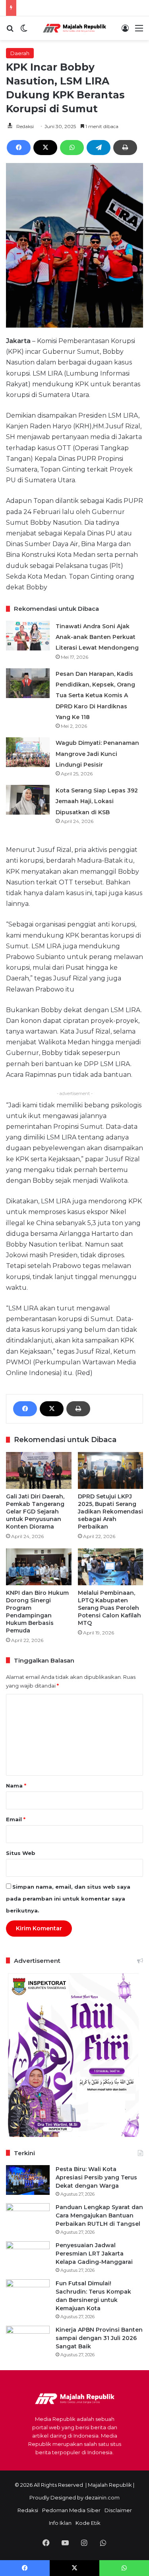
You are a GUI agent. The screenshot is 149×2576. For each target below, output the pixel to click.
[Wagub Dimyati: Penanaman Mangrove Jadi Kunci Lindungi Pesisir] (28, 752)
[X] (45, 148)
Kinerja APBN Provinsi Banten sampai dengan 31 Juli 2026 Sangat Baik (99, 2338)
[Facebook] (19, 148)
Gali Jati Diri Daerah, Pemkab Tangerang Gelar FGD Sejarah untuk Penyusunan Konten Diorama (35, 1511)
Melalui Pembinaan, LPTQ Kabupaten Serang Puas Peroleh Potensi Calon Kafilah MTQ (109, 1608)
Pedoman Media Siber (71, 2510)
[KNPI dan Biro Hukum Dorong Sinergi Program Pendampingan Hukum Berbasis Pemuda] (39, 1567)
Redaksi (25, 126)
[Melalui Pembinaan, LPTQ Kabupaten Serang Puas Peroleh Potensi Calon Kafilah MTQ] (111, 1567)
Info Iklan (60, 2523)
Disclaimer (118, 2510)
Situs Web (21, 1853)
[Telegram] (99, 148)
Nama (16, 1786)
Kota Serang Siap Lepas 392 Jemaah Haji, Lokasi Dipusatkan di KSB (97, 801)
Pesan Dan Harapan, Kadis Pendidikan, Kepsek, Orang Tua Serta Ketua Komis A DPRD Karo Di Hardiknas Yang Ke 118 (95, 695)
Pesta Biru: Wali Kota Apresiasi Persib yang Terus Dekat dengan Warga (96, 2177)
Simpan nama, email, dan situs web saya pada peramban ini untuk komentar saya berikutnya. (68, 1899)
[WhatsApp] (72, 148)
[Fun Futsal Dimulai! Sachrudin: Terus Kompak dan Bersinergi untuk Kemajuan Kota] (28, 2294)
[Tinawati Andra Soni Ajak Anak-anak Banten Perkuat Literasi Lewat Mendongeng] (28, 636)
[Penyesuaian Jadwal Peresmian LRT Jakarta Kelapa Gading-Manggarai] (28, 2256)
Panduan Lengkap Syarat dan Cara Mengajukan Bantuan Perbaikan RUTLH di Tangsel (99, 2215)
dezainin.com (102, 2497)
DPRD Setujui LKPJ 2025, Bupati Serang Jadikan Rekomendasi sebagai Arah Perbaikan (110, 1511)
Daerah (20, 53)
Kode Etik (88, 2523)
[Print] (125, 148)
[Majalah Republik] (75, 28)
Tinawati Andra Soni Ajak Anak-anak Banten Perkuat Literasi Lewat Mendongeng (97, 637)
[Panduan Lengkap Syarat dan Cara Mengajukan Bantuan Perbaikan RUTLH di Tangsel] (28, 2218)
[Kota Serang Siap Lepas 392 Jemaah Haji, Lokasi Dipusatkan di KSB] (28, 800)
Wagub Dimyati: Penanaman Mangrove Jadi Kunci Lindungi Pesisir (97, 754)
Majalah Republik (110, 2485)
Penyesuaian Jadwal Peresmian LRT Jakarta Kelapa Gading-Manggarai (94, 2254)
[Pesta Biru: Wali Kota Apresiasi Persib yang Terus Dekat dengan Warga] (28, 2180)
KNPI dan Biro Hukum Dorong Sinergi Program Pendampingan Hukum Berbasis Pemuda (37, 1612)
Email (16, 1819)
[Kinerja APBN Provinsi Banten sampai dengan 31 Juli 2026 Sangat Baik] (28, 2341)
